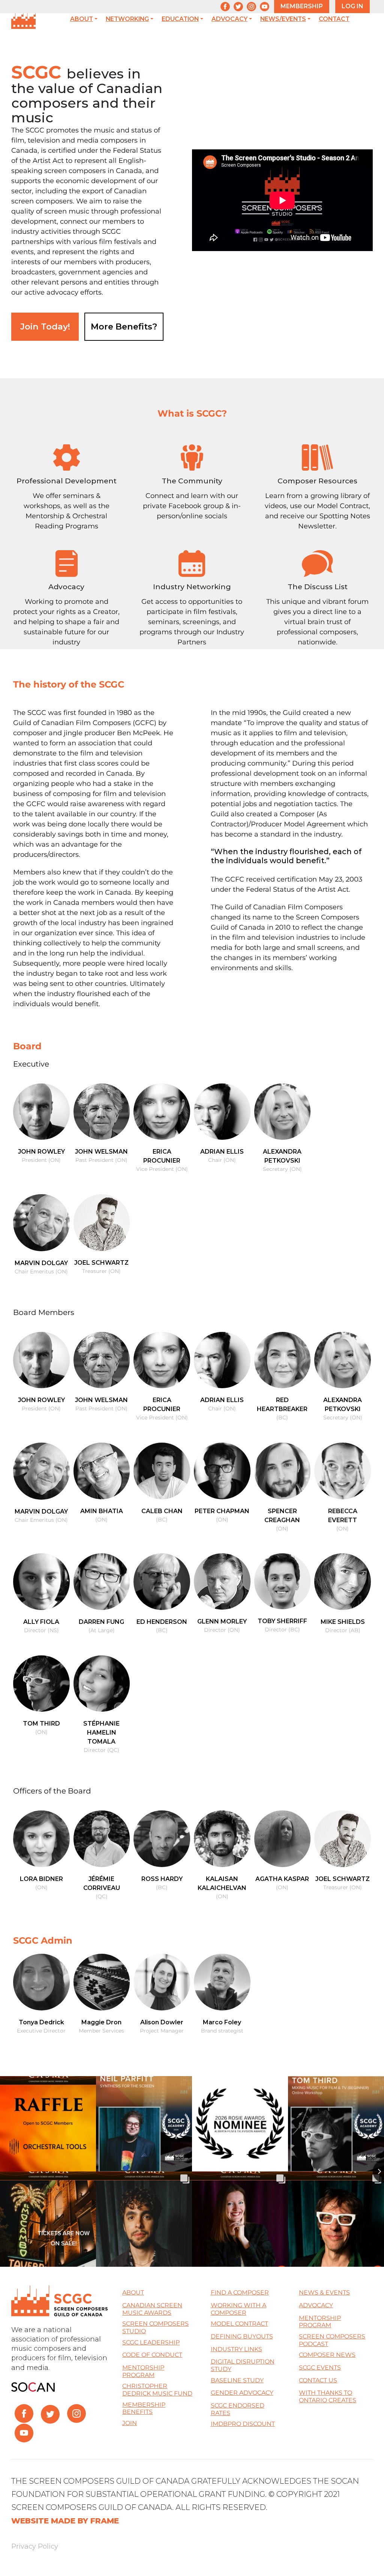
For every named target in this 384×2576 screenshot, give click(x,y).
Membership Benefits (144, 2408)
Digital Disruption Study (243, 2365)
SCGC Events (320, 2368)
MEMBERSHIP (302, 6)
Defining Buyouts (242, 2336)
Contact (334, 19)
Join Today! (45, 327)
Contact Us (318, 2380)
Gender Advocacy (242, 2393)
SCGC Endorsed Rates (238, 2409)
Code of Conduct (152, 2355)
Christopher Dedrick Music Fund (157, 2390)
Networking (127, 19)
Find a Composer (240, 2292)
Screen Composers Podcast (332, 2340)
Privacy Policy (35, 2546)
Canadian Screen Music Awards (152, 2309)
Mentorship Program (143, 2371)
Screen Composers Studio (155, 2327)
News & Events (324, 2292)
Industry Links (236, 2349)
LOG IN (352, 6)
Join (130, 2423)
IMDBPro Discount (243, 2424)
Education (180, 19)
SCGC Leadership (151, 2342)
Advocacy (229, 19)
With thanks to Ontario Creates (328, 2396)
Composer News (327, 2355)
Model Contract (239, 2324)
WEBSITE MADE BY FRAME (65, 2521)
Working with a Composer (238, 2309)
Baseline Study (237, 2380)
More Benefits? (124, 327)
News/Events (283, 19)
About (82, 19)
